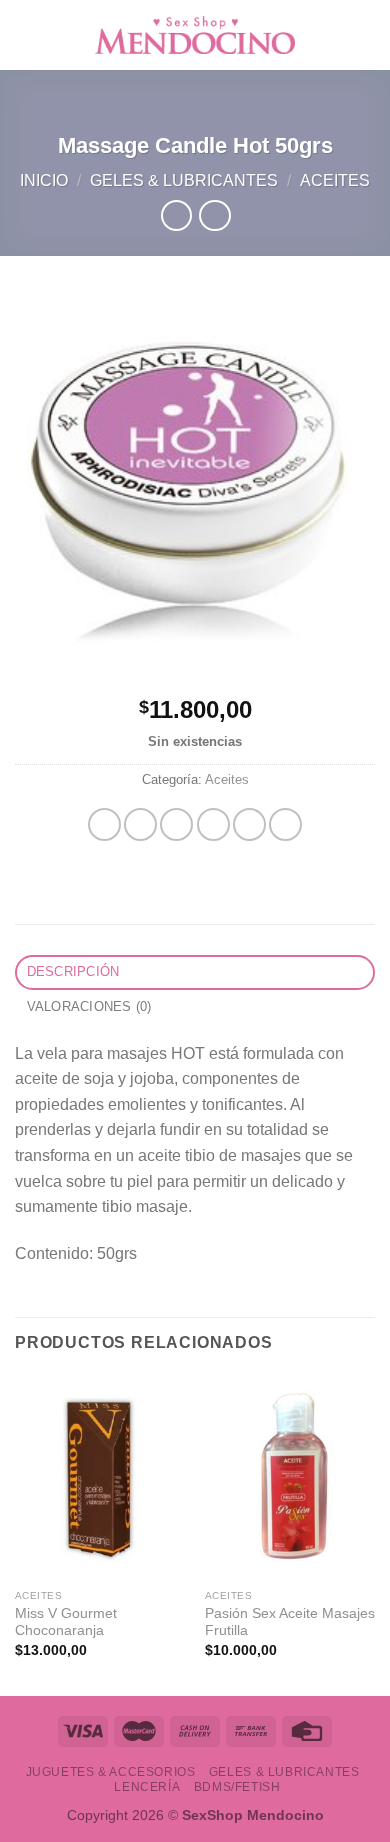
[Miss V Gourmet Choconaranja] (100, 1477)
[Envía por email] (213, 824)
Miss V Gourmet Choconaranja (66, 1622)
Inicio (44, 180)
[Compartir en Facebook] (140, 824)
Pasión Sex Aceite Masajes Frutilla (290, 1622)
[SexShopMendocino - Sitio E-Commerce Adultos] (195, 35)
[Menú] (27, 34)
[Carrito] (365, 35)
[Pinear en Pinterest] (249, 824)
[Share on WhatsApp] (104, 824)
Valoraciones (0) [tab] (89, 1006)
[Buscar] (333, 34)
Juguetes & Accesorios (111, 1772)
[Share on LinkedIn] (285, 824)
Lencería (147, 1787)
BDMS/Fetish (237, 1787)
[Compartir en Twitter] (176, 824)
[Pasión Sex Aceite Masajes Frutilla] (290, 1477)
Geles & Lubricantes (184, 180)
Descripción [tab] (73, 971)
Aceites (335, 180)
